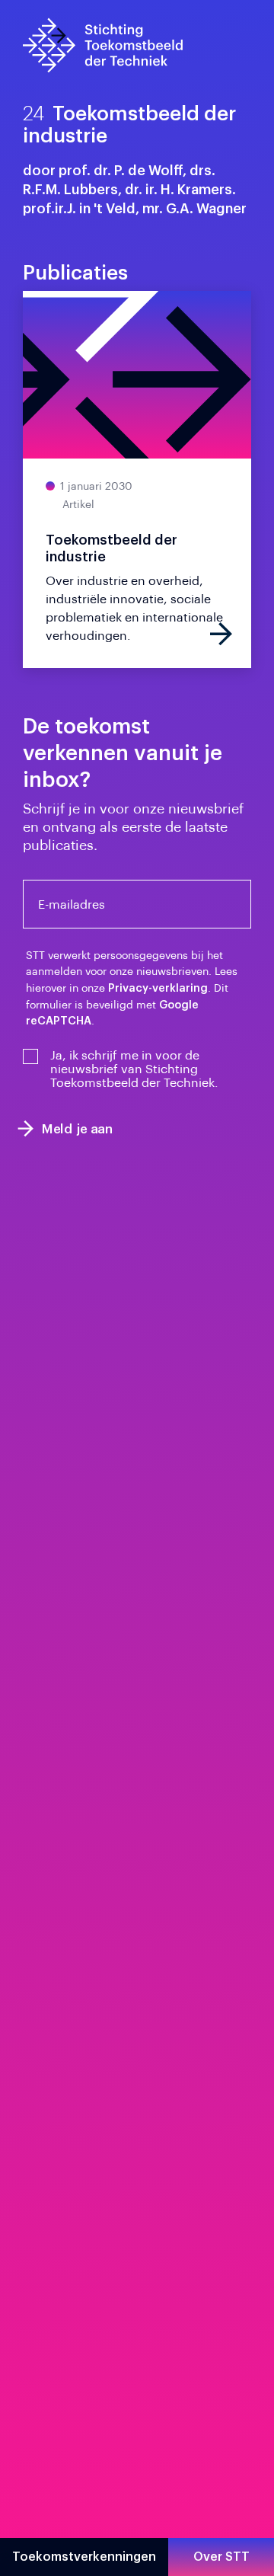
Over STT (221, 2557)
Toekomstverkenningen (84, 2557)
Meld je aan (78, 1128)
